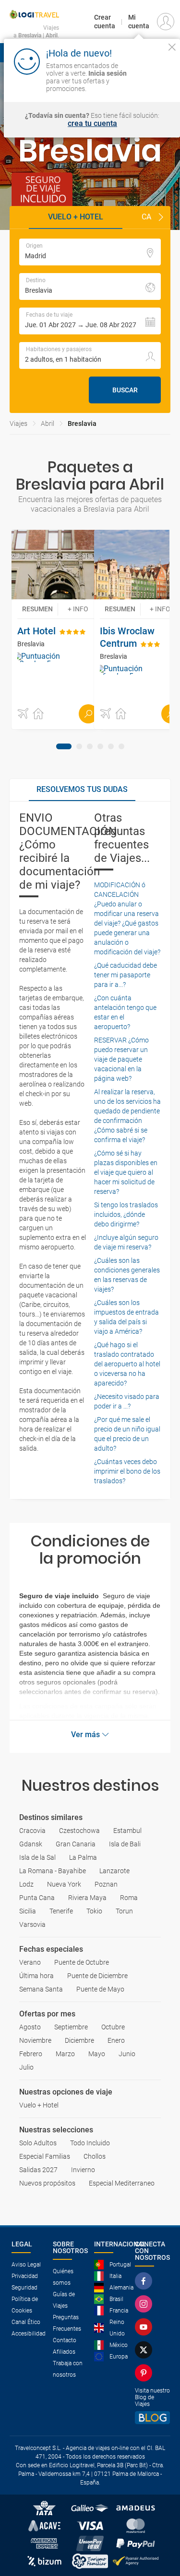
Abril (48, 424)
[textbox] (90, 252)
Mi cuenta (139, 22)
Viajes (18, 424)
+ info (78, 609)
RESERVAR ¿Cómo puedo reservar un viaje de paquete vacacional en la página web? (121, 1059)
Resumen (37, 609)
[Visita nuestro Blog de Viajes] (152, 2418)
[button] (161, 218)
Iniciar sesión (153, 80)
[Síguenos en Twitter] (145, 2350)
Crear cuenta (105, 22)
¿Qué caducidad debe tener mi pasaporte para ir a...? (126, 975)
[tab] (64, 746)
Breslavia (82, 424)
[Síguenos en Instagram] (145, 2304)
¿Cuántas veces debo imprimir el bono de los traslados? (127, 1471)
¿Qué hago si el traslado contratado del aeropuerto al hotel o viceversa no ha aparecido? (127, 1364)
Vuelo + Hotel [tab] (76, 217)
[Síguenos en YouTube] (145, 2327)
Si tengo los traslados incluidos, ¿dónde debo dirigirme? (126, 1214)
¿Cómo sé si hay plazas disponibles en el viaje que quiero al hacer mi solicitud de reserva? (126, 1172)
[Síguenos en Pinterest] (145, 2373)
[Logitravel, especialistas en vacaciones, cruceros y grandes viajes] (34, 14)
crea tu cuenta (92, 124)
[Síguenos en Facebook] (145, 2281)
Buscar (125, 390)
